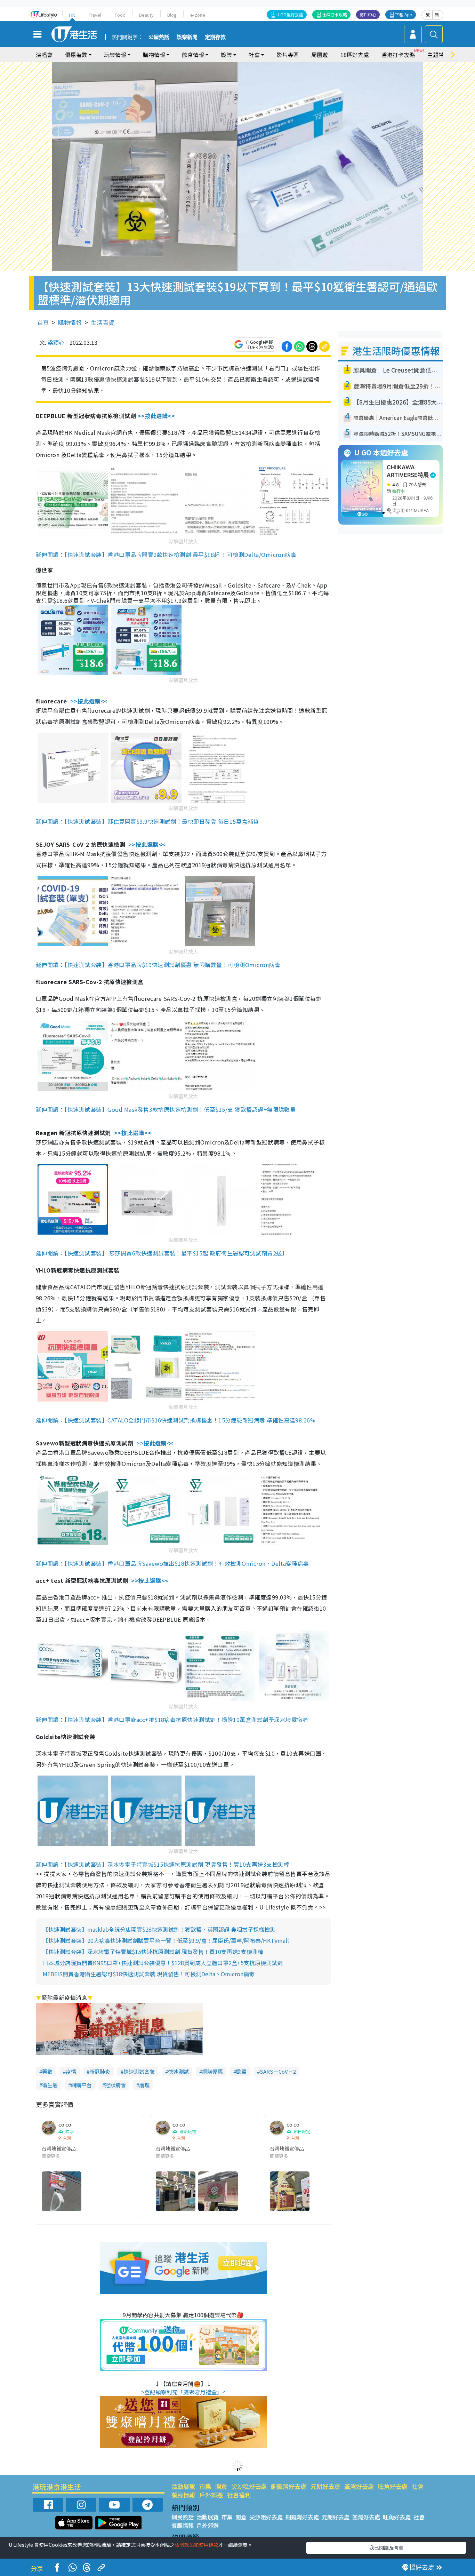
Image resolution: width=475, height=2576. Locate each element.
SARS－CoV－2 (278, 2071)
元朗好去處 (325, 2486)
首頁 (43, 322)
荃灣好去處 (359, 2486)
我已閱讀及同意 (386, 2547)
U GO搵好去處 (290, 14)
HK (72, 15)
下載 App (404, 14)
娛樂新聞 (187, 37)
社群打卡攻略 (335, 14)
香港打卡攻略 (398, 55)
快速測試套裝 (139, 2071)
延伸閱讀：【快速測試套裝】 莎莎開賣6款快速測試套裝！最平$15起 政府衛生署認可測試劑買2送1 (160, 1253)
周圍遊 (320, 55)
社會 (418, 2486)
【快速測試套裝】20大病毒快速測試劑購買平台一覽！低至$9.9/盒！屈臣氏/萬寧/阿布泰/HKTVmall (166, 1940)
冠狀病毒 (115, 2085)
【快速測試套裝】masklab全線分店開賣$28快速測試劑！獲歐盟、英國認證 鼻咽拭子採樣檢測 (159, 1929)
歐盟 (241, 2071)
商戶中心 (368, 14)
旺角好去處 (393, 2486)
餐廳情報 (183, 2495)
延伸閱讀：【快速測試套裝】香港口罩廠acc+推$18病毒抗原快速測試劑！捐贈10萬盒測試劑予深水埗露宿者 (172, 1720)
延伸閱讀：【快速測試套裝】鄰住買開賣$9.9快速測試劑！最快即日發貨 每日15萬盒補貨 (147, 821)
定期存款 (215, 37)
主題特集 (438, 55)
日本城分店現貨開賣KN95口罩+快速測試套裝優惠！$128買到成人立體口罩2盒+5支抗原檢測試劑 (163, 1963)
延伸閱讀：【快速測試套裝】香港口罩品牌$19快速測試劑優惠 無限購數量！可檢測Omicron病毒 (158, 965)
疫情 (71, 2071)
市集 (205, 2486)
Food (120, 15)
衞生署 (50, 2085)
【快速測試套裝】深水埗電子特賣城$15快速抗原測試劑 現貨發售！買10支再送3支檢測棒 (153, 1952)
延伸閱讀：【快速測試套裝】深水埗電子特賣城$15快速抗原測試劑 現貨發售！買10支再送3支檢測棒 (163, 1864)
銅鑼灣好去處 (289, 2486)
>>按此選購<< (156, 416)
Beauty (146, 15)
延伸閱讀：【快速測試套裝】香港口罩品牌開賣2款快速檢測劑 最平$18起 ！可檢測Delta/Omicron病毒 (166, 555)
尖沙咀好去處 (249, 2486)
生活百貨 (103, 322)
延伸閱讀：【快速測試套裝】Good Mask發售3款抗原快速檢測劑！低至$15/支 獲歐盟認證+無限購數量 (166, 1109)
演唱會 (44, 55)
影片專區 (288, 55)
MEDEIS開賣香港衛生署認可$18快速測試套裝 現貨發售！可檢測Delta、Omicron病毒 (149, 1974)
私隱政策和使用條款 (196, 2545)
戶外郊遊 (211, 2495)
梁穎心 (56, 342)
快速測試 (178, 2071)
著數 (47, 2071)
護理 (144, 2085)
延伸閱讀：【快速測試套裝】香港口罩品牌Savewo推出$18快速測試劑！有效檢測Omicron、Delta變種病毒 (172, 1563)
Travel (95, 15)
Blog (172, 15)
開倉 (221, 2486)
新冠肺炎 (100, 2071)
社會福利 (239, 2495)
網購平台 (81, 2085)
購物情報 (70, 322)
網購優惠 (212, 2071)
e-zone (198, 15)
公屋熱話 (159, 37)
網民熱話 (183, 2517)
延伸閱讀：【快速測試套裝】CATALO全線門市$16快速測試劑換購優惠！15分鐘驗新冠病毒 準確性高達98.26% (176, 1420)
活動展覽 (183, 2486)
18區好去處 (355, 55)
